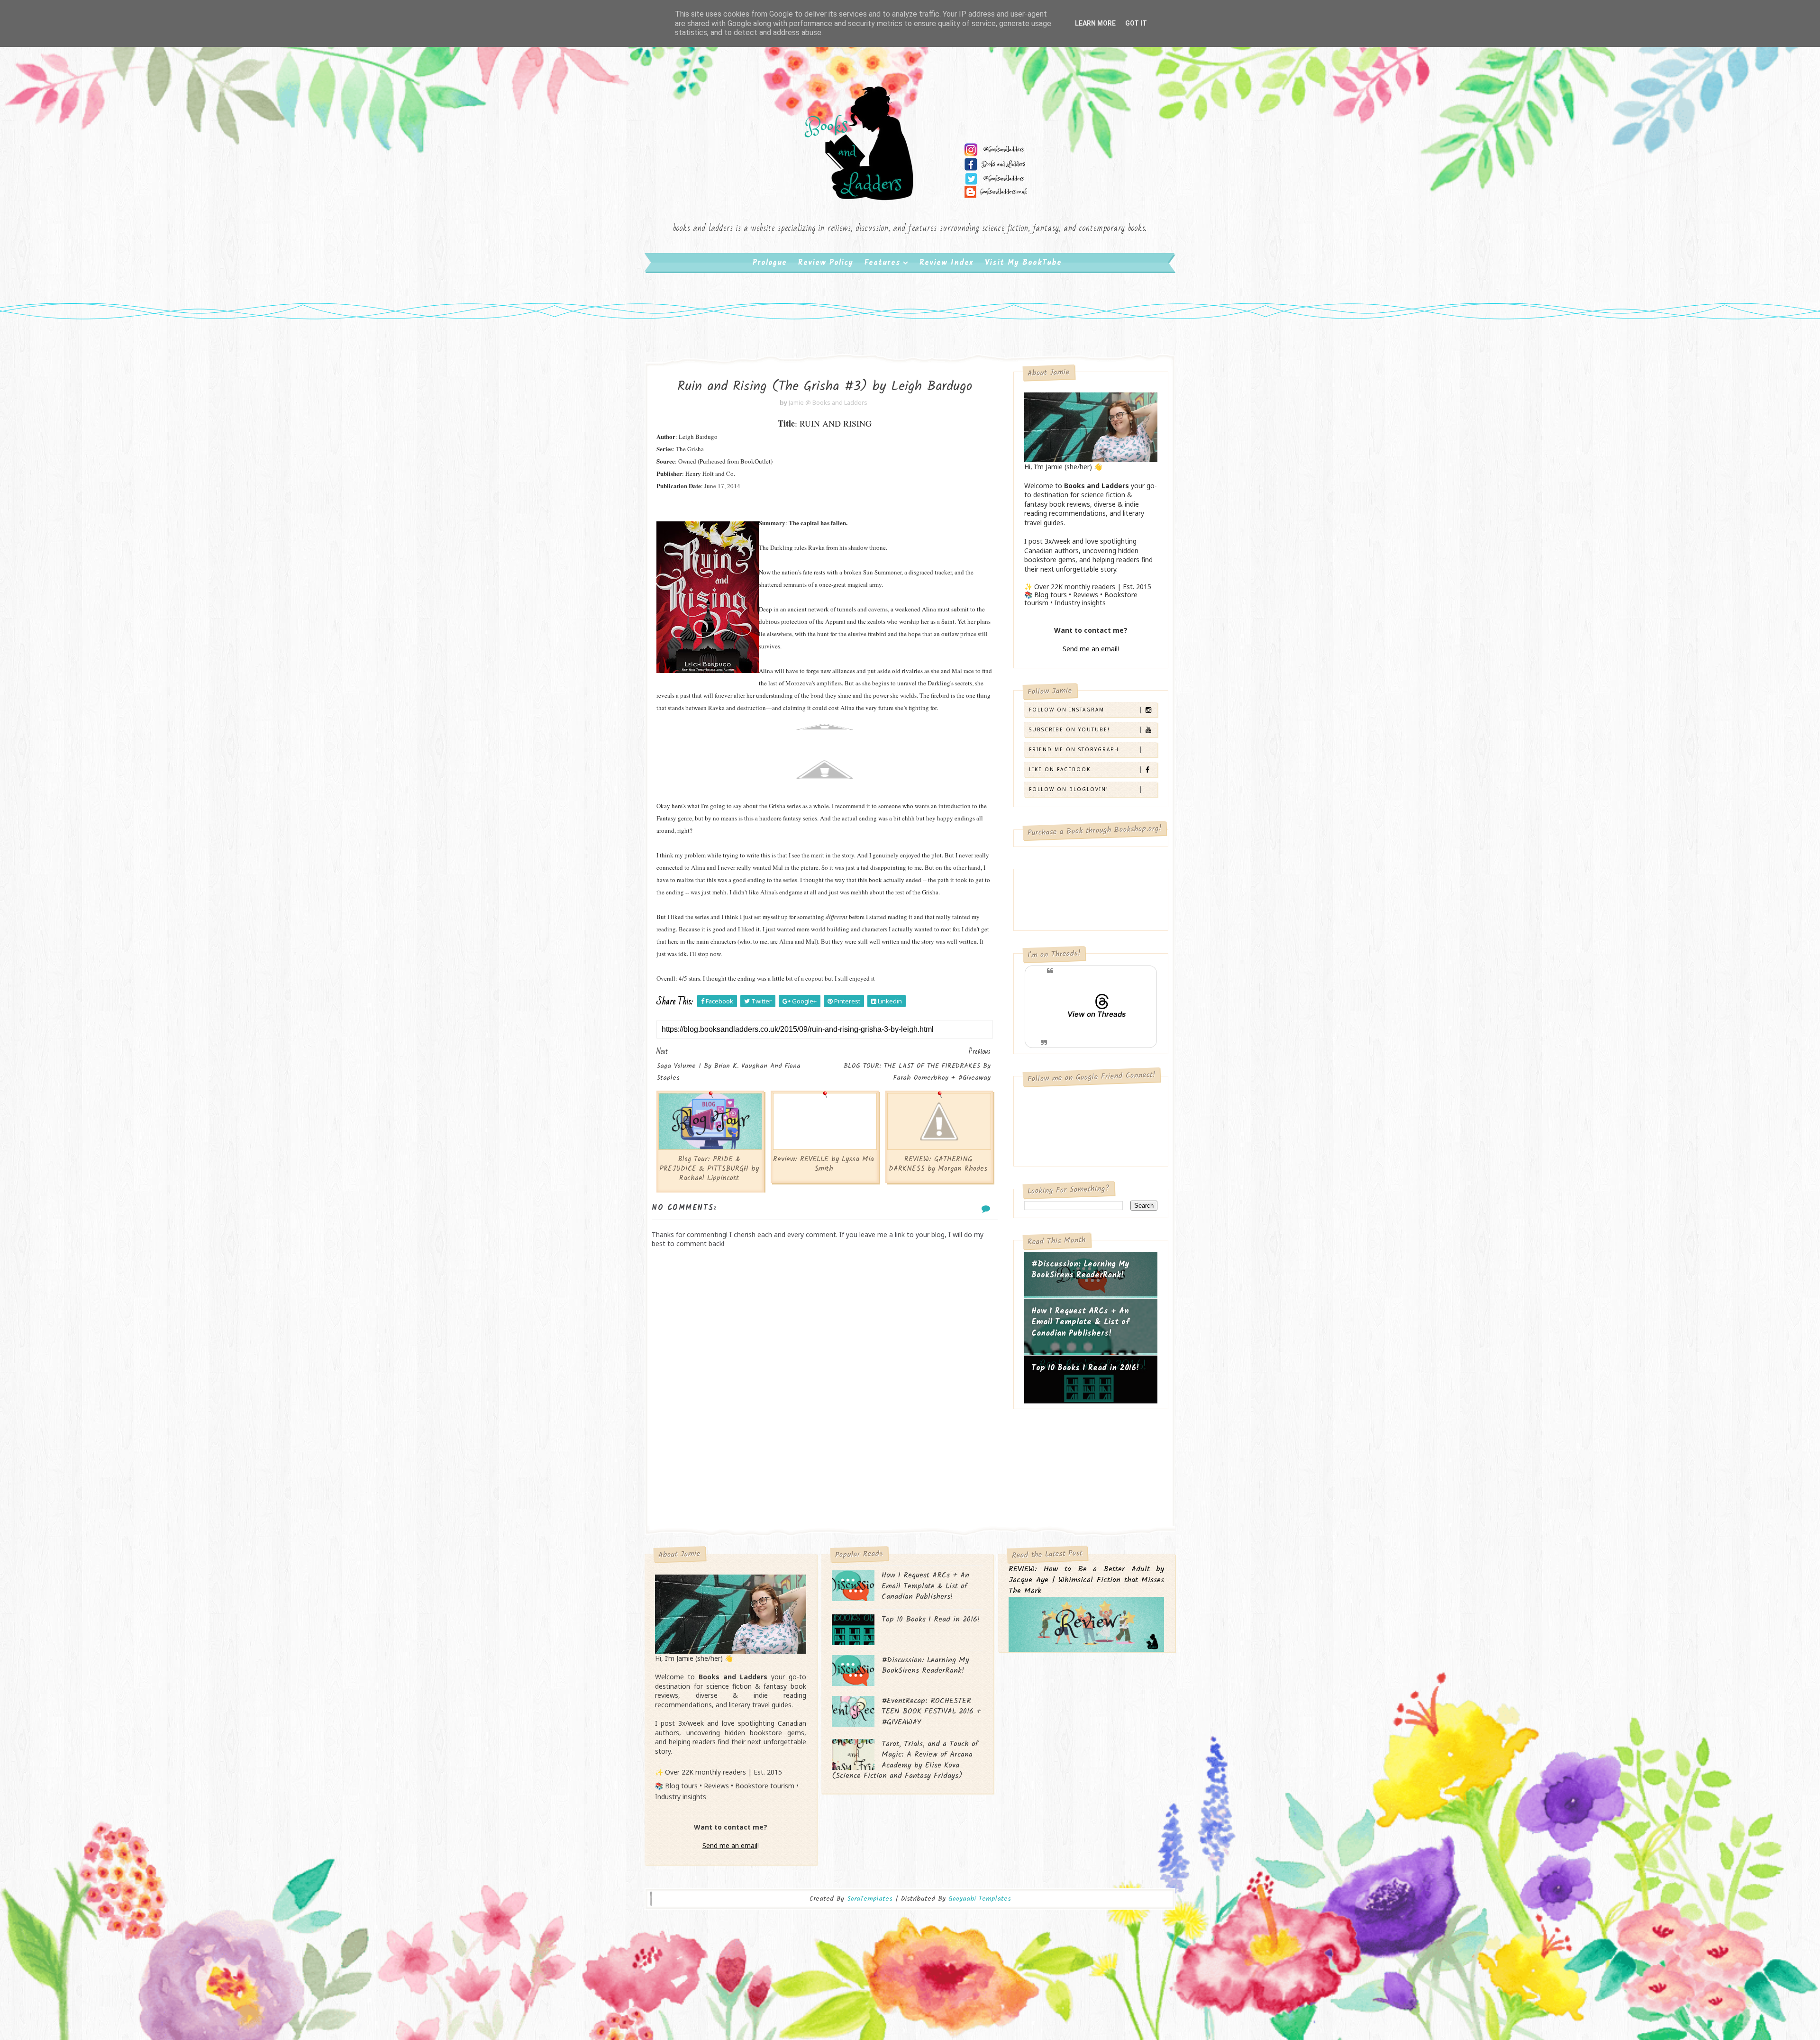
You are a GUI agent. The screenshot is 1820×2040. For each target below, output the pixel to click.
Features (883, 263)
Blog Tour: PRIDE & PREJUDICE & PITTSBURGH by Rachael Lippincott (709, 1169)
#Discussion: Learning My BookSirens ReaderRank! (1080, 1270)
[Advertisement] (825, 1449)
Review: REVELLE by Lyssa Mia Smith (824, 1164)
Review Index (946, 263)
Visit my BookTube (1023, 263)
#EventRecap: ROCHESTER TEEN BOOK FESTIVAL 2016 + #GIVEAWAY (931, 1712)
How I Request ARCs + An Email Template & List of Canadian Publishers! (1080, 1322)
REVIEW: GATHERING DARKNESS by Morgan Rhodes (938, 1164)
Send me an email (1090, 649)
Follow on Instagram (1067, 710)
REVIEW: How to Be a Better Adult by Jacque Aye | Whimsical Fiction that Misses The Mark (1086, 1580)
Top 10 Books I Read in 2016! (1085, 1368)
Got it (1136, 23)
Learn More (1095, 23)
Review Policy (826, 263)
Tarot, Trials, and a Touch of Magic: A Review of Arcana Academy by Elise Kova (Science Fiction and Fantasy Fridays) (905, 1760)
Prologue (770, 263)
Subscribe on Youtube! (1069, 729)
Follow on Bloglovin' (1069, 789)
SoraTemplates (870, 1899)
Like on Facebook (1060, 769)
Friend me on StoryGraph (1074, 749)
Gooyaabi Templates (980, 1899)
